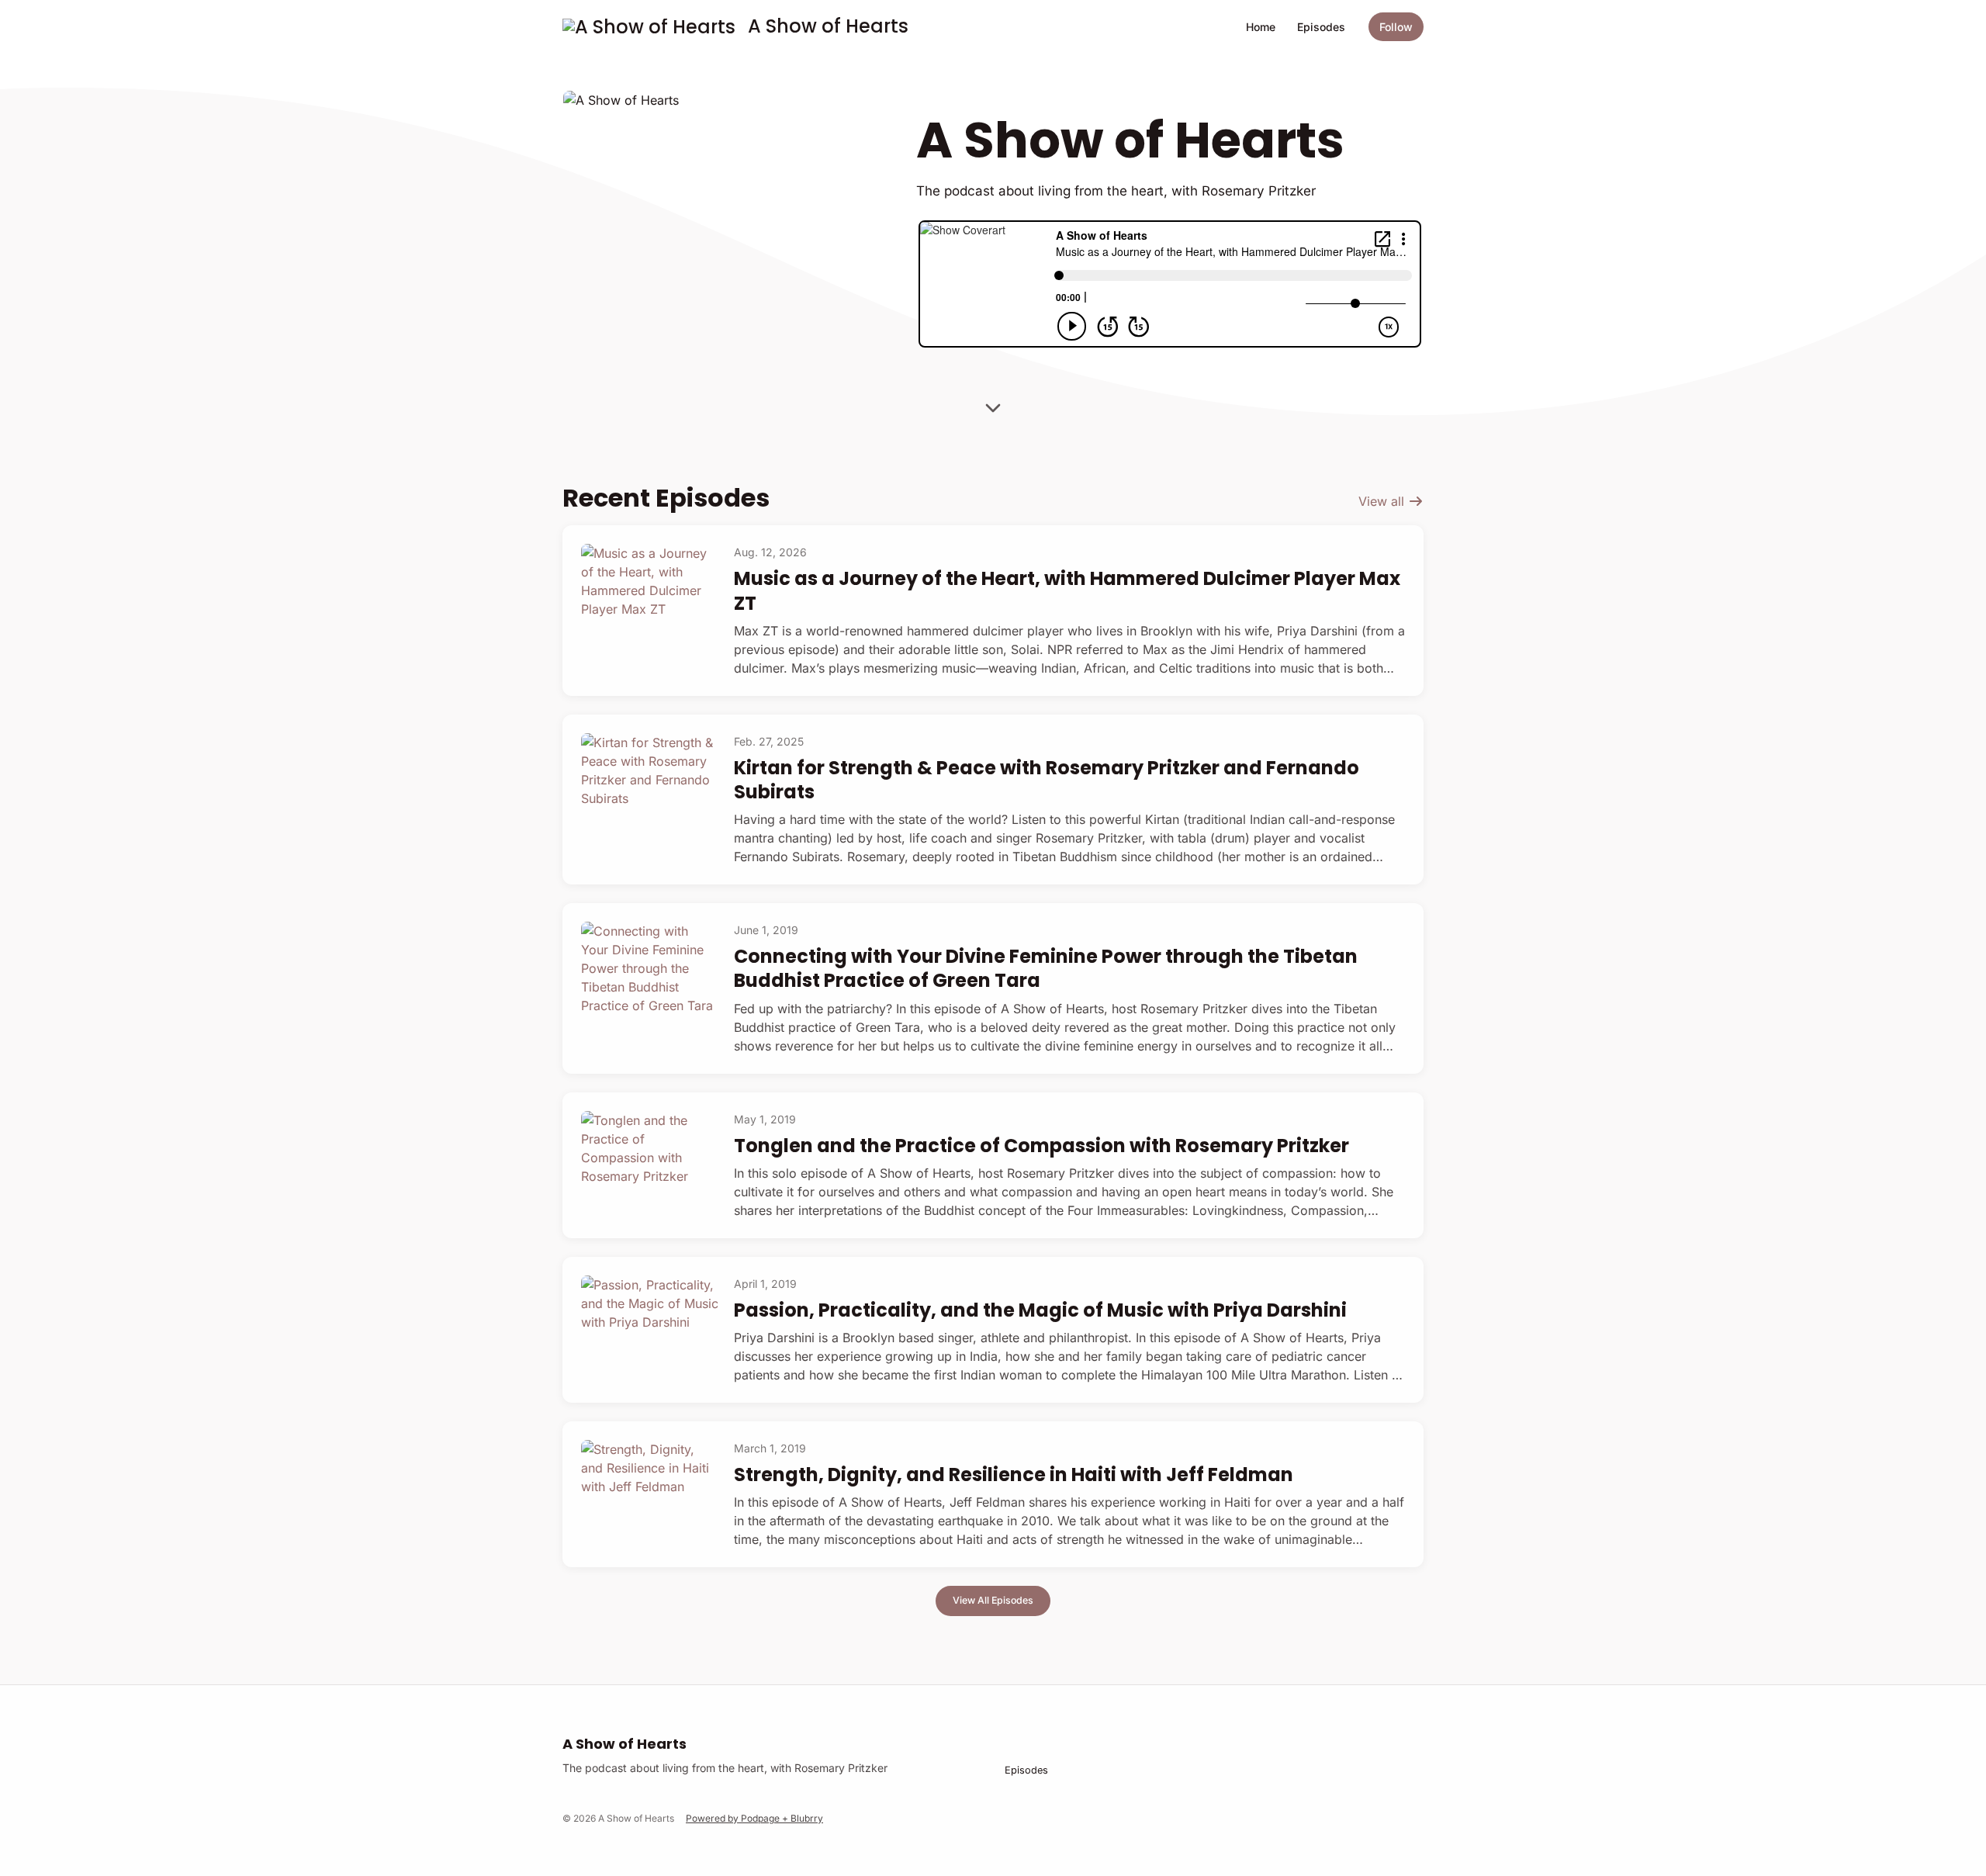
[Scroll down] (993, 406)
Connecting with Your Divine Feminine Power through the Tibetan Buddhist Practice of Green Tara (1046, 968)
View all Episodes (993, 1600)
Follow (1396, 27)
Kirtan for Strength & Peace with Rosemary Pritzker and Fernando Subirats (1047, 780)
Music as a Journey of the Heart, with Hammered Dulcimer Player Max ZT (1067, 590)
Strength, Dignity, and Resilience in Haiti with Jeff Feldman (1014, 1474)
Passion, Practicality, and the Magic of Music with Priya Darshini (1040, 1310)
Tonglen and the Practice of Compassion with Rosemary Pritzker (1041, 1146)
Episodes (1321, 27)
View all (1383, 501)
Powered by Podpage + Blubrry (754, 1818)
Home (1261, 27)
